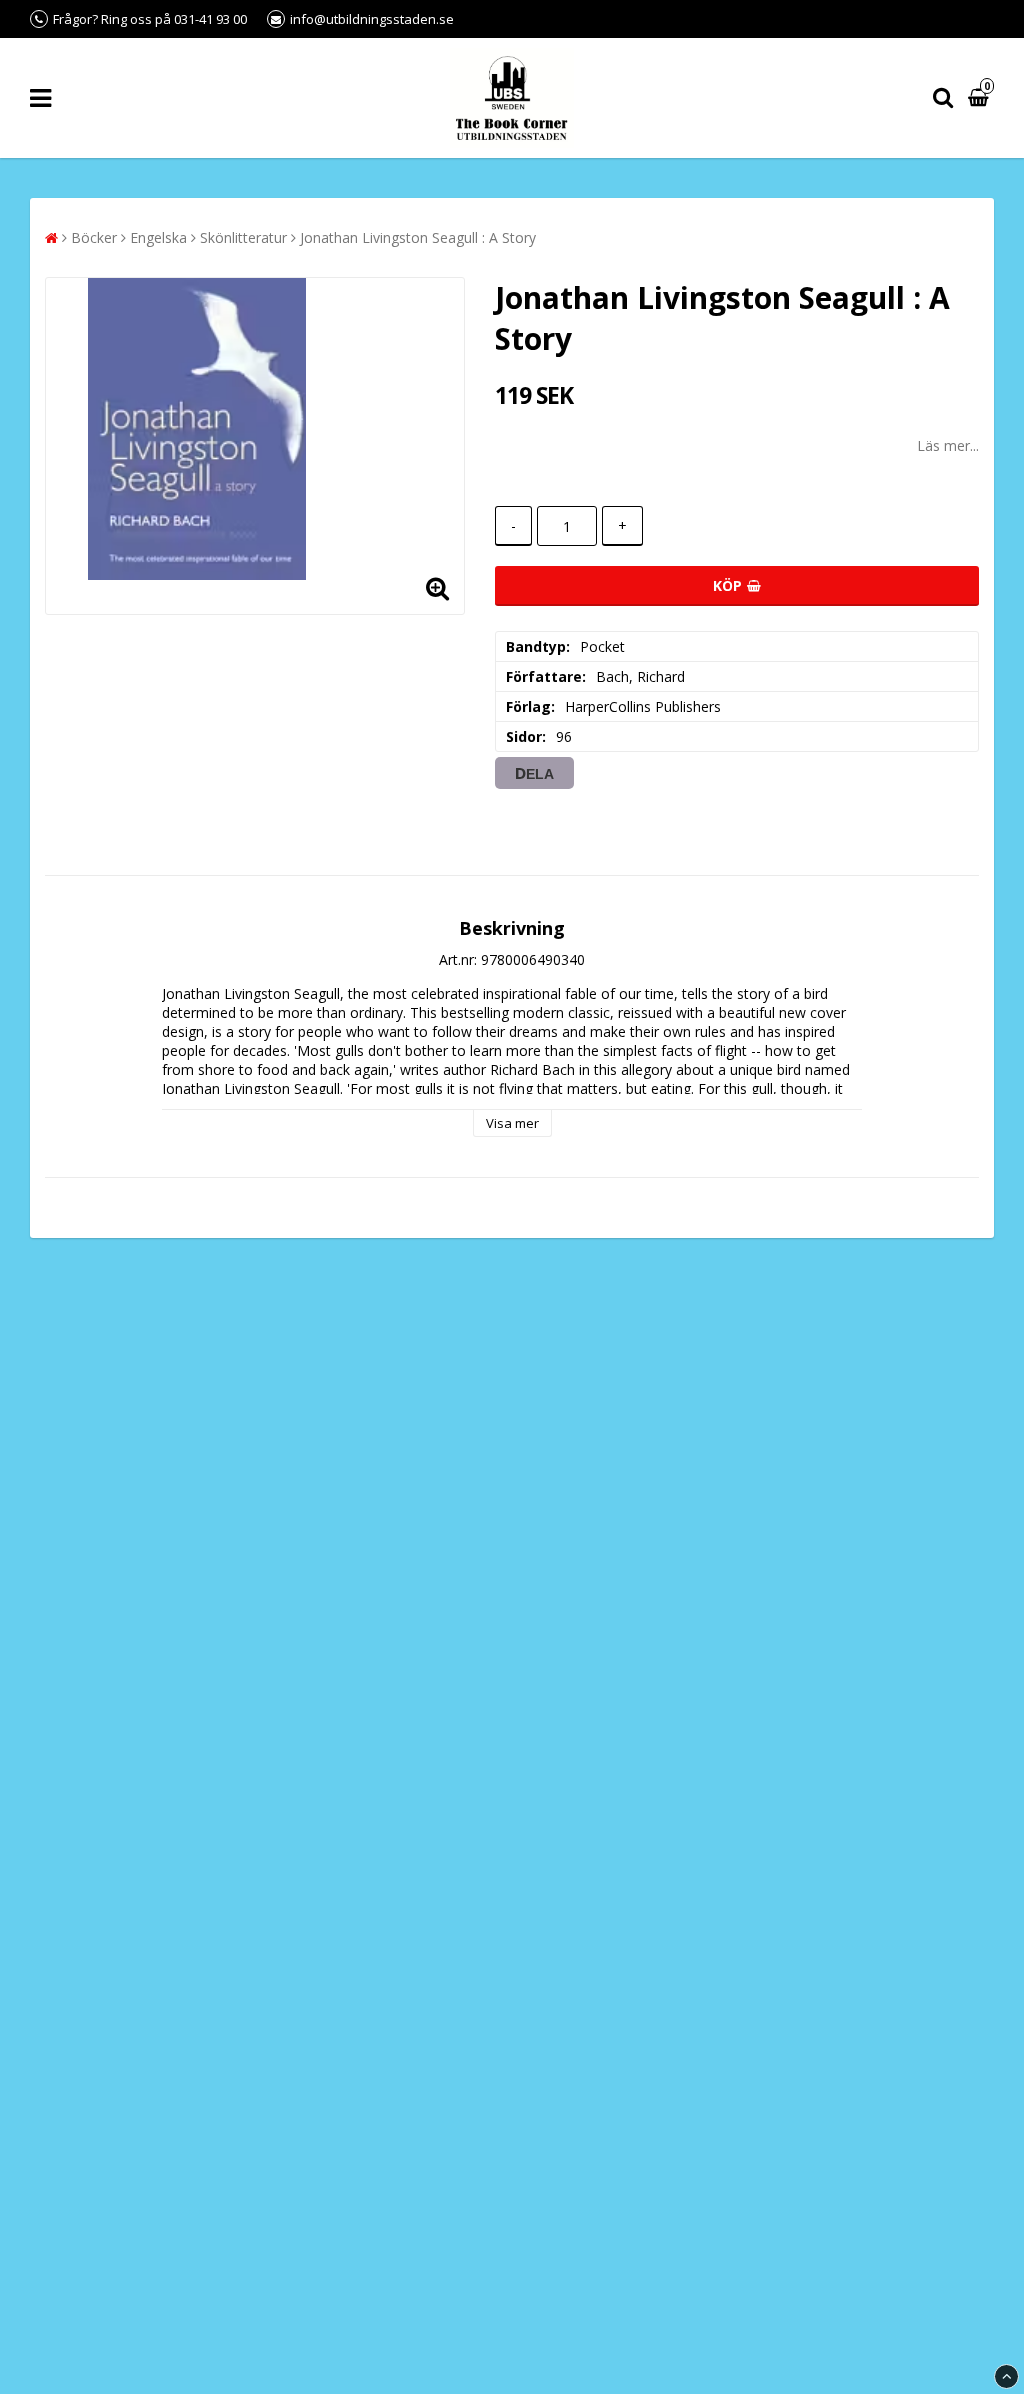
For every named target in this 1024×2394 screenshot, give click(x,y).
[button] (981, 98)
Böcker (94, 237)
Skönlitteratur (243, 237)
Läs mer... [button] (948, 445)
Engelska (158, 237)
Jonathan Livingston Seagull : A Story (418, 237)
